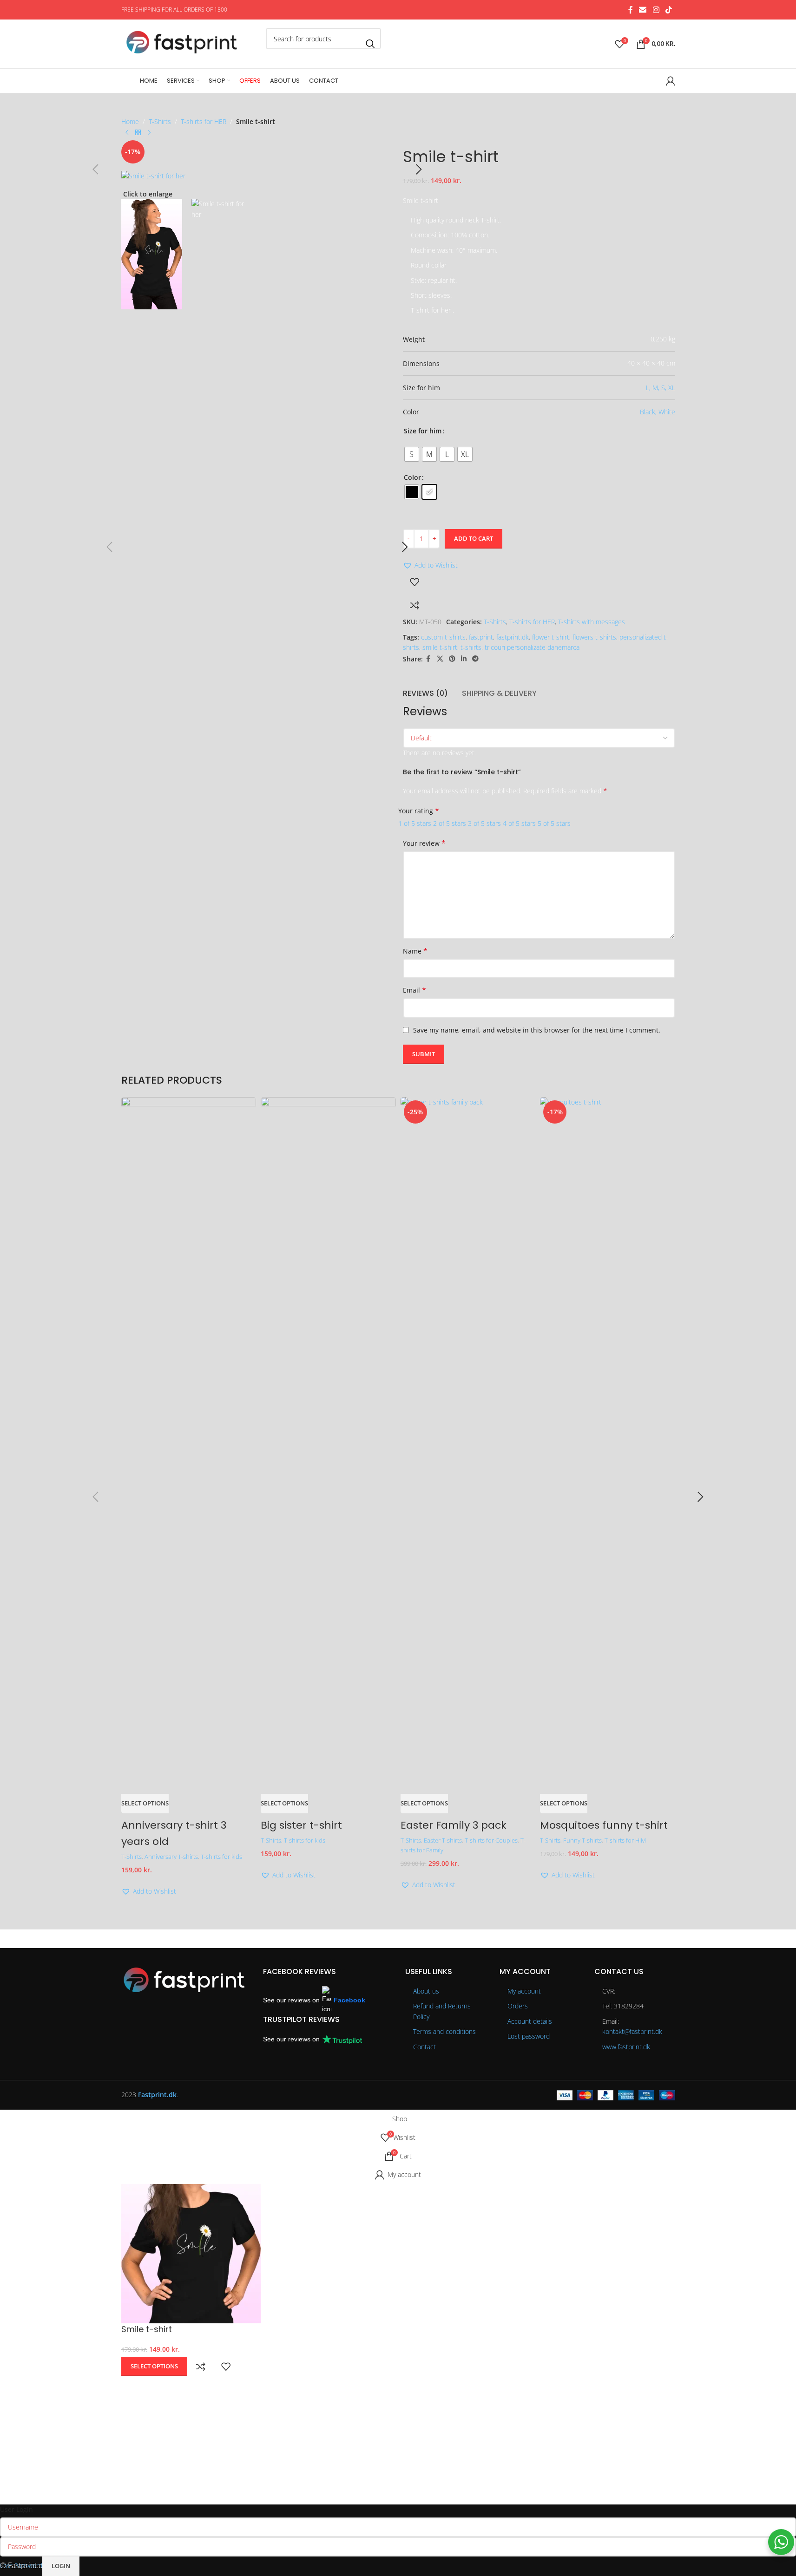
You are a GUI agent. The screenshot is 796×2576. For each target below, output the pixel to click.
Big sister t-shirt (301, 1825)
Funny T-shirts (582, 1840)
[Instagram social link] (656, 10)
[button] (149, 1891)
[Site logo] (191, 43)
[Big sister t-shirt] (328, 1445)
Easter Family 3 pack (454, 1825)
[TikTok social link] (668, 10)
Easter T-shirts (443, 1840)
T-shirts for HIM (625, 1840)
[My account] (671, 81)
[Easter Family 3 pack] (468, 1445)
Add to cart (474, 538)
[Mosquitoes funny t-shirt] (608, 1445)
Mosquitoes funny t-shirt (604, 1825)
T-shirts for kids (221, 1857)
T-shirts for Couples (491, 1840)
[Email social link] (643, 10)
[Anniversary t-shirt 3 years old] (189, 1445)
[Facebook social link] (631, 10)
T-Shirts (132, 1857)
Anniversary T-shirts (171, 1857)
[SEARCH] (370, 44)
